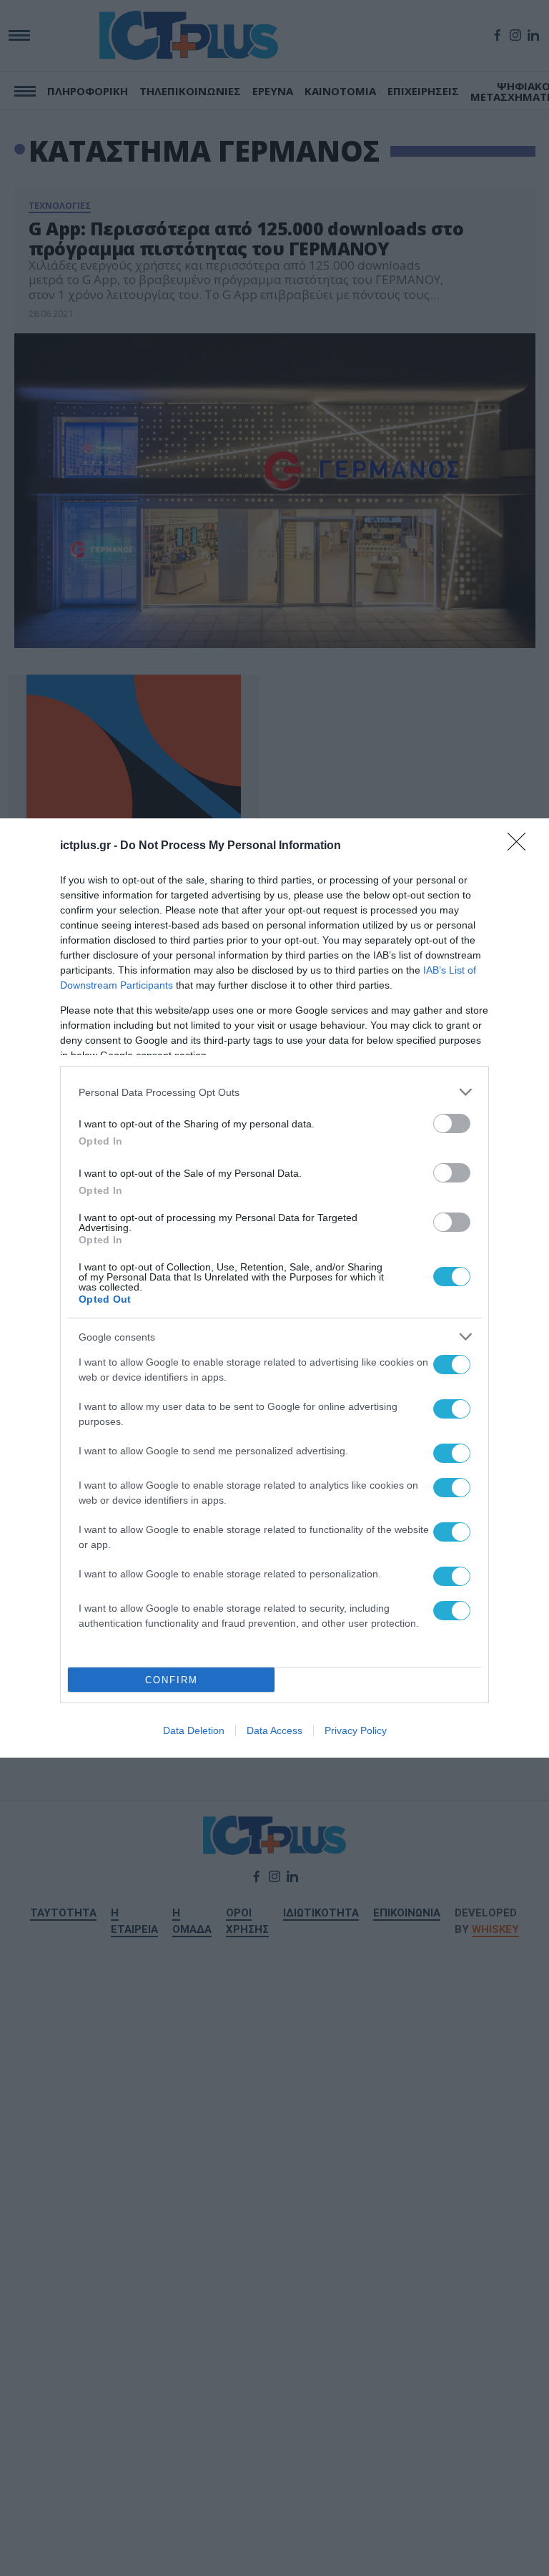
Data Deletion (194, 1730)
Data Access (274, 1730)
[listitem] (274, 1092)
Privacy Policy (356, 1730)
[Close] (521, 846)
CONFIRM (172, 1680)
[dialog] (274, 1288)
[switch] (452, 1123)
